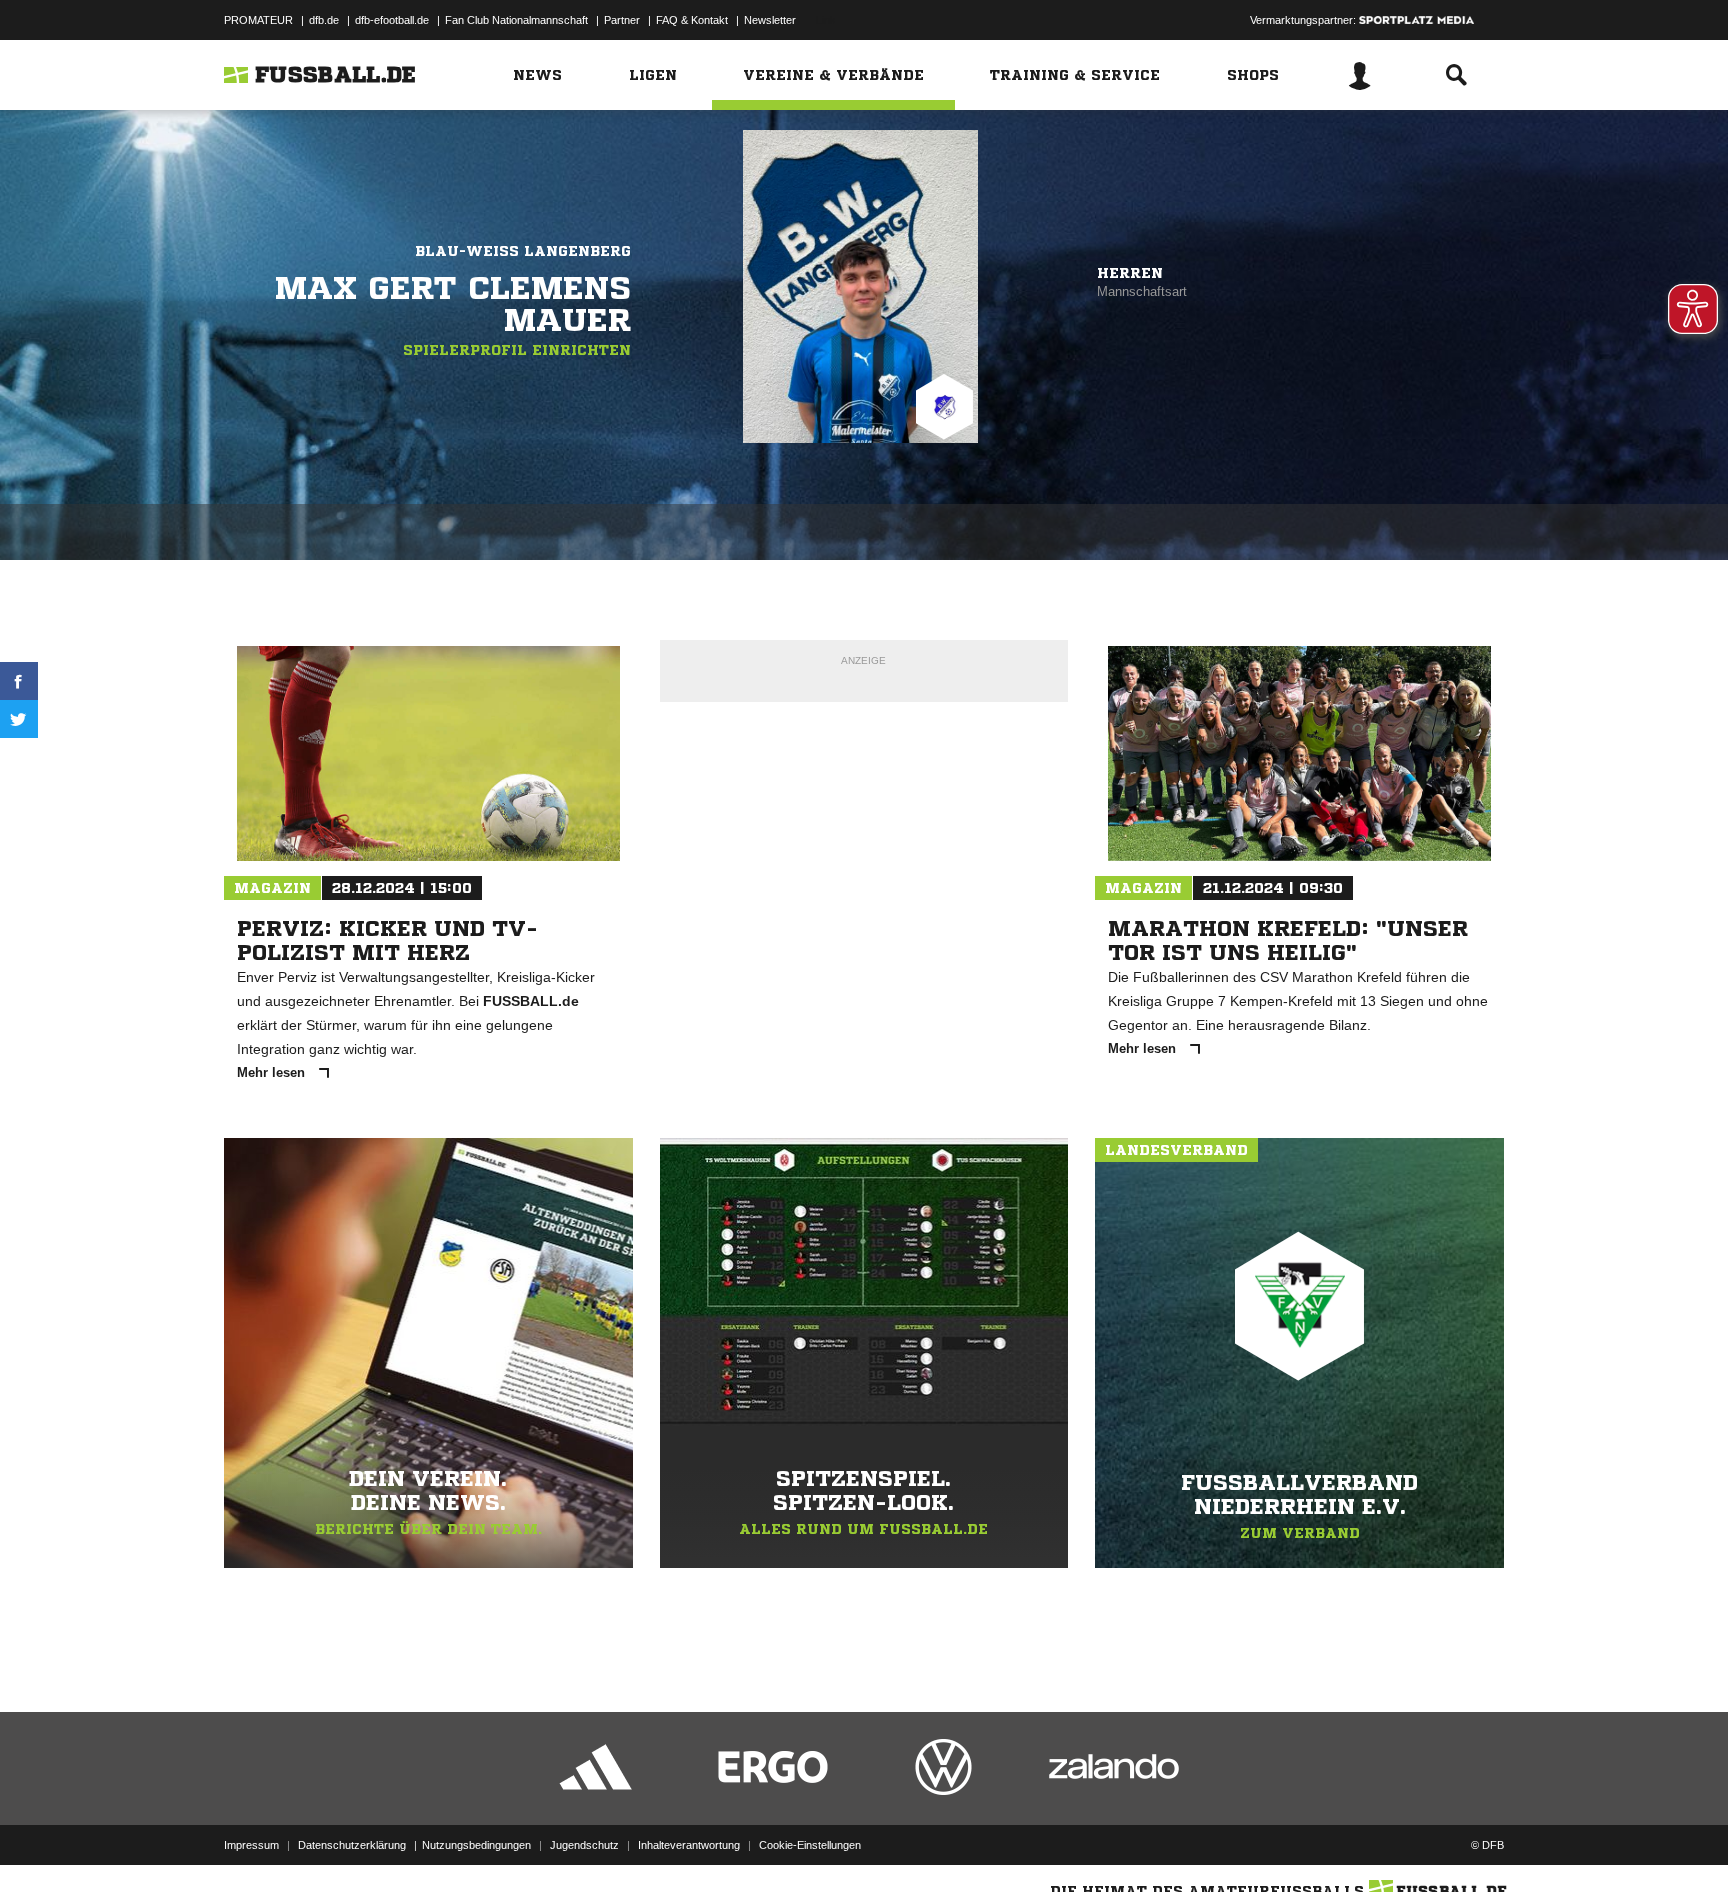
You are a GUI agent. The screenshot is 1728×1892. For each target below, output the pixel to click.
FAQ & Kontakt (692, 20)
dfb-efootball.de (392, 20)
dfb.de (324, 20)
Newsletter (770, 20)
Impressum (251, 1845)
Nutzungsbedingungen (476, 1845)
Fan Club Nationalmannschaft (516, 20)
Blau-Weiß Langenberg (523, 251)
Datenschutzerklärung (352, 1845)
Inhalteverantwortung (689, 1845)
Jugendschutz (584, 1845)
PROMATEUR (258, 20)
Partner (622, 20)
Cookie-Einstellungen (810, 1845)
